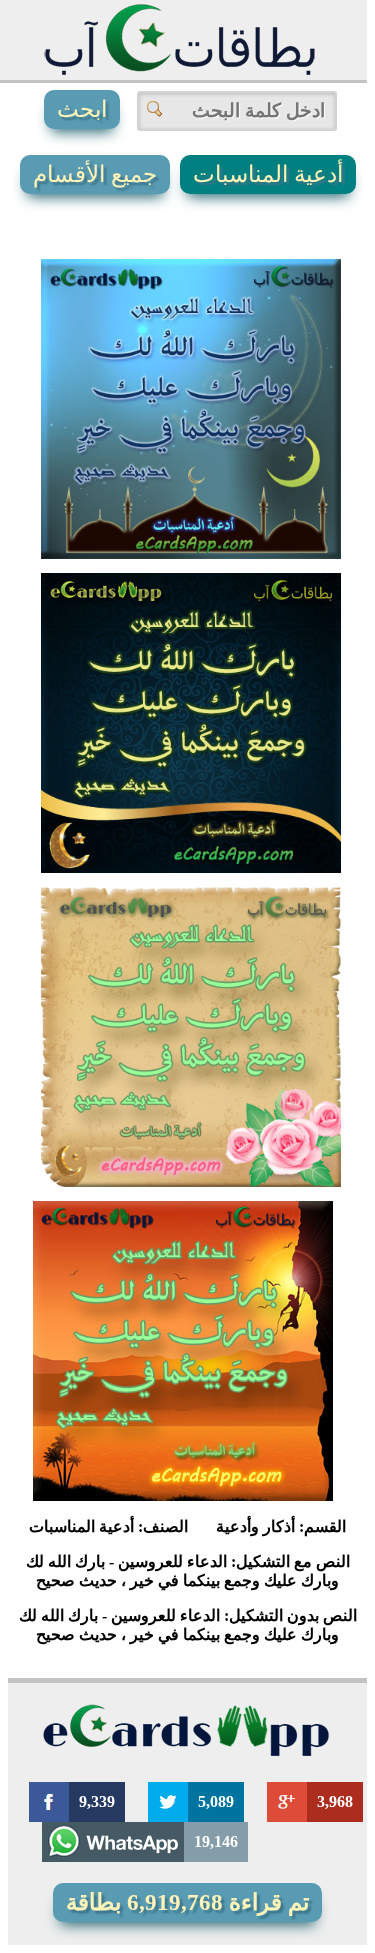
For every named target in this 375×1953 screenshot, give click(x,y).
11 (273, 1436)
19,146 (216, 1841)
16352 (166, 494)
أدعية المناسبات (268, 174)
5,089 (216, 1801)
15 (281, 494)
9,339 (97, 1801)
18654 (166, 1122)
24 (281, 808)
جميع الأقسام (95, 174)
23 (281, 1122)
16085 (158, 1436)
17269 (166, 808)
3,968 (335, 1801)
